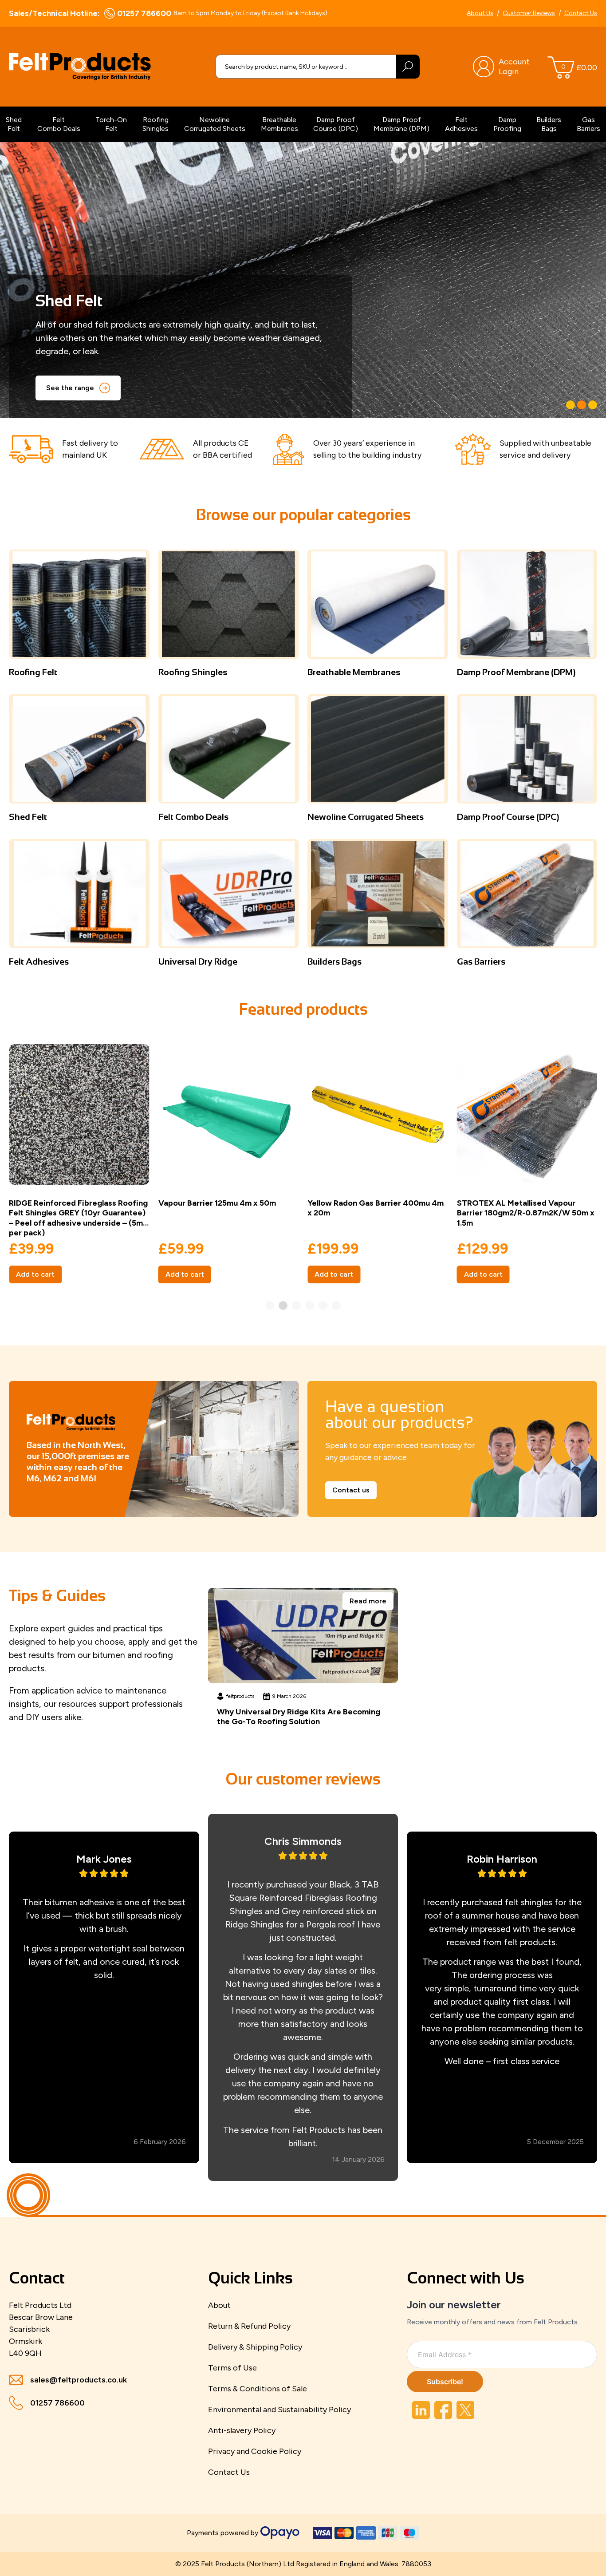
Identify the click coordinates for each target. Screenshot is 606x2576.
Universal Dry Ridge (198, 962)
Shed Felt (14, 124)
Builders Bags (549, 124)
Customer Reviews (529, 13)
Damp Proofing (507, 124)
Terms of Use (232, 2368)
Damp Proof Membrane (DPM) (401, 124)
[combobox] (306, 67)
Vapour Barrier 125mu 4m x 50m (217, 1203)
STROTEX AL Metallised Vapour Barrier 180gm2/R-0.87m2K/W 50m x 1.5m (526, 1213)
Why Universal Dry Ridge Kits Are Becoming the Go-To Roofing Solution (299, 1717)
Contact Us (581, 13)
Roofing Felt (33, 672)
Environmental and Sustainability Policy (279, 2410)
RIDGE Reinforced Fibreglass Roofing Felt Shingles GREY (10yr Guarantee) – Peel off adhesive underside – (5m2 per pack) (78, 1218)
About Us (480, 13)
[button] (571, 405)
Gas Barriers (588, 124)
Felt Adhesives (461, 124)
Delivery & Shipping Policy (255, 2347)
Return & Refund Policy (249, 2326)
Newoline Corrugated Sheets (215, 124)
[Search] (408, 67)
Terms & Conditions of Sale (258, 2389)
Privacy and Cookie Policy (255, 2451)
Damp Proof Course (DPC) (336, 124)
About (219, 2305)
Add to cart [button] (35, 1274)
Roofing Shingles (155, 124)
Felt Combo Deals (59, 124)
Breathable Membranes (279, 124)
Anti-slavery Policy (242, 2430)
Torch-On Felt (111, 124)
